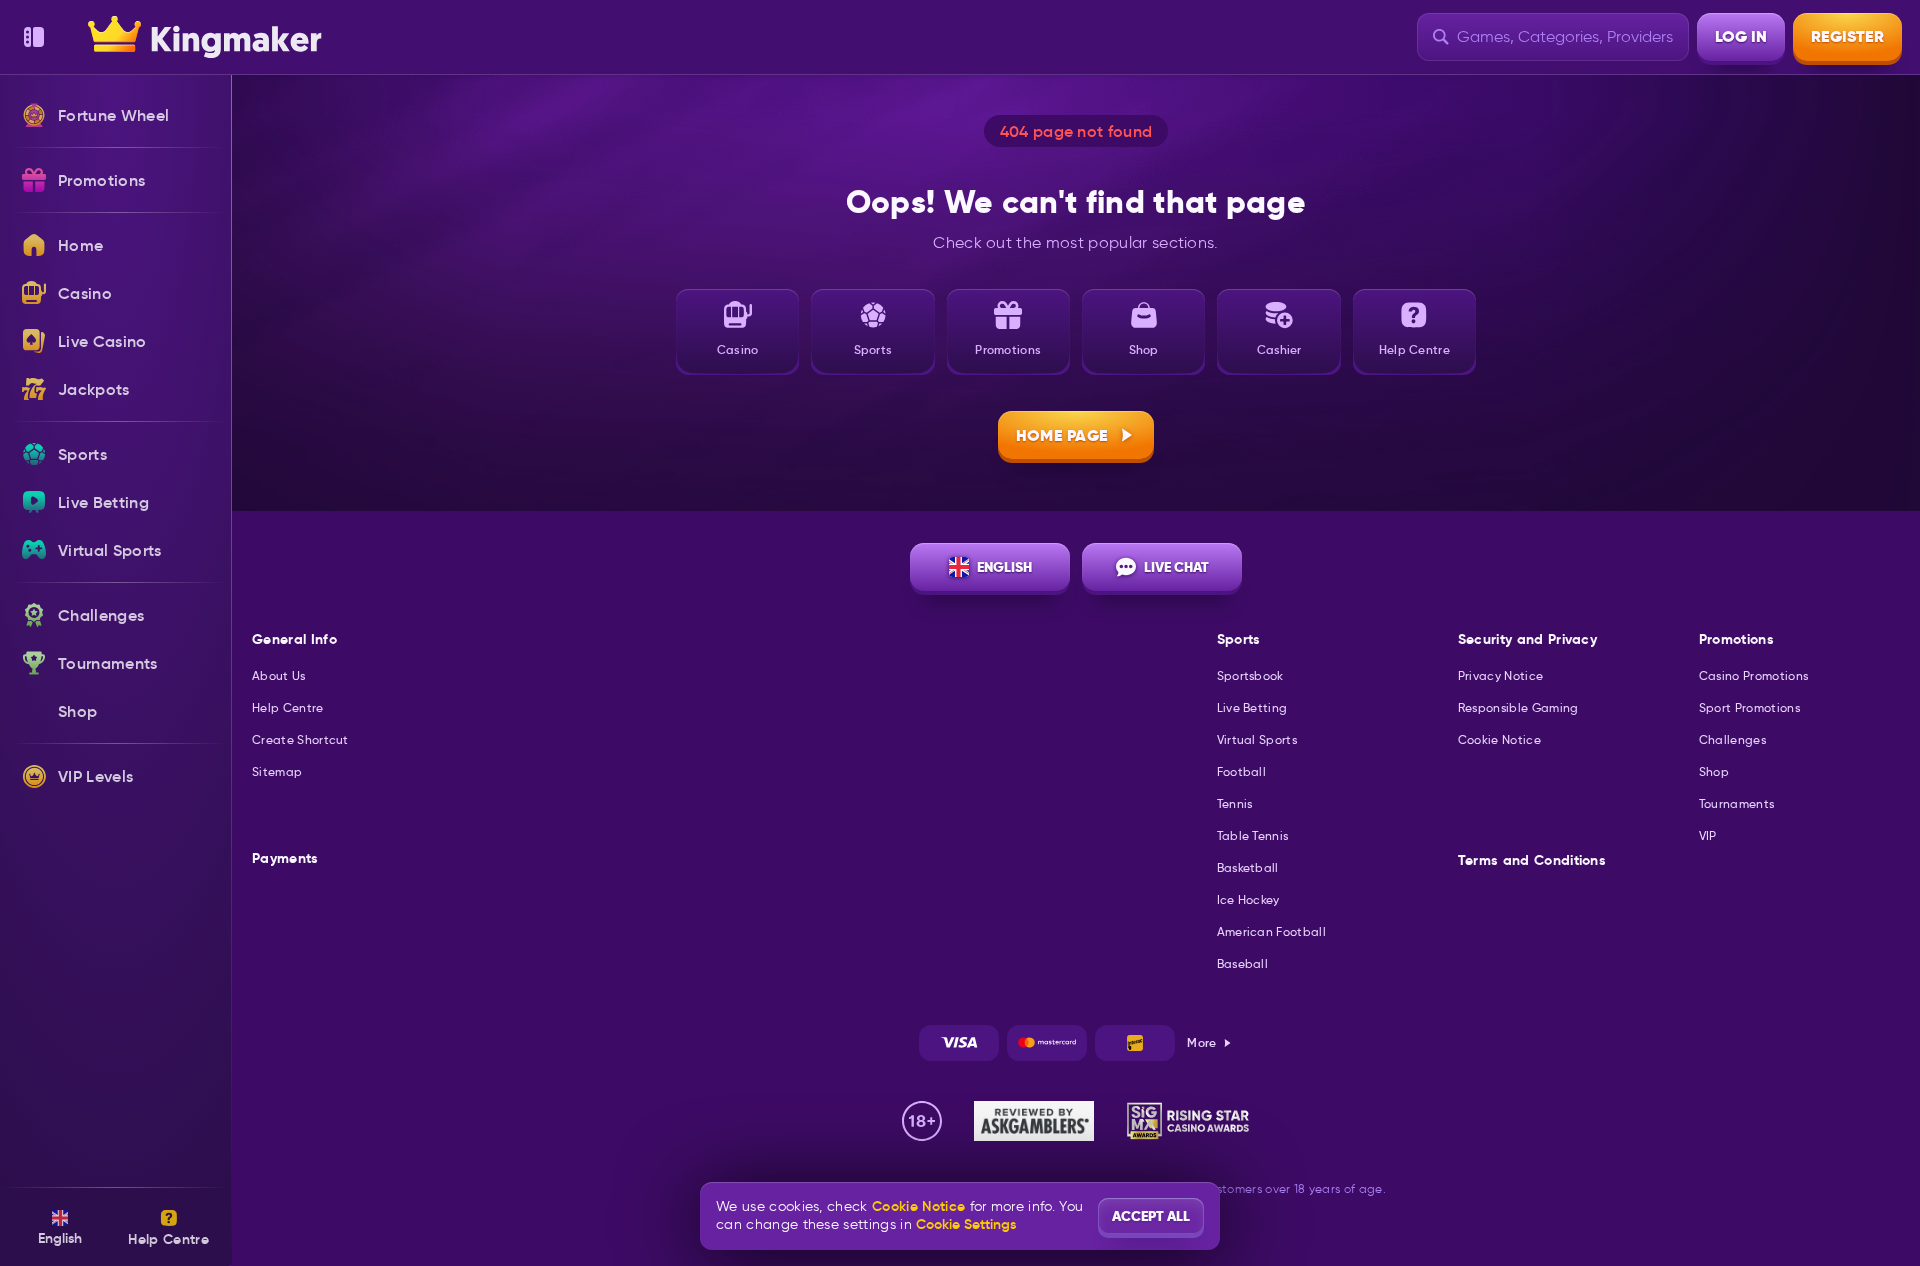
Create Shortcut (300, 739)
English (1004, 567)
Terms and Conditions (1532, 860)
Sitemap (277, 771)
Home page (1062, 435)
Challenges (1732, 739)
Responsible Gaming (1518, 707)
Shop (1714, 771)
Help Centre (288, 707)
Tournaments (1737, 803)
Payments (285, 858)
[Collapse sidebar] (34, 37)
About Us (279, 675)
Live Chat (1176, 567)
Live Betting (1252, 707)
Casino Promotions (1753, 675)
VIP (1708, 835)
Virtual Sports (1257, 739)
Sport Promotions (1749, 707)
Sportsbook (1250, 675)
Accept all (1151, 1216)
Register (1847, 36)
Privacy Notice (1500, 675)
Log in (1741, 36)
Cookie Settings (966, 1224)
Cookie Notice (1499, 739)
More (1201, 1042)
